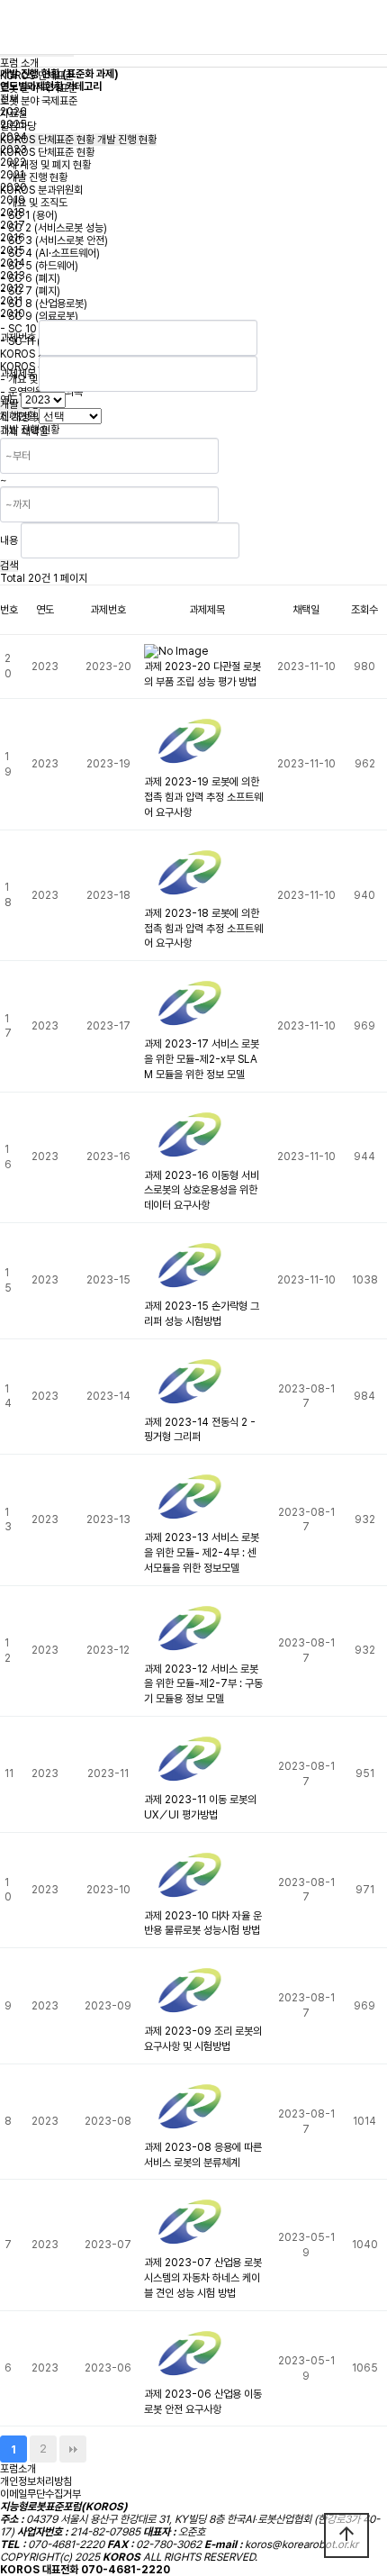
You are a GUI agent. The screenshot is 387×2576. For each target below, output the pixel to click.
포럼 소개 (19, 63)
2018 (13, 213)
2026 (13, 112)
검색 (9, 566)
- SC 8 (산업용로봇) (44, 304)
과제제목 (18, 374)
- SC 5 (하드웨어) (39, 266)
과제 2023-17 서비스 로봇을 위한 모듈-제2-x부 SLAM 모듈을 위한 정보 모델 (202, 1059)
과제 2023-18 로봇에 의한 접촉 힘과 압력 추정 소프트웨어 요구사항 (203, 929)
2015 (13, 250)
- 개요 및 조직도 (34, 203)
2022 (13, 162)
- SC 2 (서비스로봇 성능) (54, 228)
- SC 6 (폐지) (30, 278)
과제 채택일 (24, 431)
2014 (13, 263)
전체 (9, 99)
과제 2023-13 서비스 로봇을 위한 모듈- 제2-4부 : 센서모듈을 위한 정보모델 (202, 1553)
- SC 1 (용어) (29, 215)
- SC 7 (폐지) (30, 291)
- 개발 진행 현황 (34, 177)
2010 (13, 313)
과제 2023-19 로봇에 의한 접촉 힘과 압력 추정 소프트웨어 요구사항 (203, 797)
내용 (9, 540)
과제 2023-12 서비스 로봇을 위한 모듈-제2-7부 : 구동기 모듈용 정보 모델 (203, 1684)
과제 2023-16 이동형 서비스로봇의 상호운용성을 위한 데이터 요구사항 (202, 1191)
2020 (13, 187)
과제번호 (18, 338)
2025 (13, 124)
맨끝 (73, 2449)
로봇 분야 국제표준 (39, 101)
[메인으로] (193, 27)
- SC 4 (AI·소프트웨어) (50, 253)
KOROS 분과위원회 (41, 190)
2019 (13, 200)
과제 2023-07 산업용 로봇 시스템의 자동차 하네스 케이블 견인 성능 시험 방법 (203, 2278)
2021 (12, 175)
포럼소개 (18, 2469)
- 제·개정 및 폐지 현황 (45, 165)
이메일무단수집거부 (40, 2494)
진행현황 (18, 416)
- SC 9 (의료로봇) (39, 316)
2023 (13, 150)
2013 (13, 276)
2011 (11, 301)
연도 (9, 400)
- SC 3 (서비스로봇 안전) (54, 240)
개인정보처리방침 (36, 2481)
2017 (13, 225)
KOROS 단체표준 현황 (47, 152)
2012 (12, 288)
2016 (13, 238)
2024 (13, 137)
